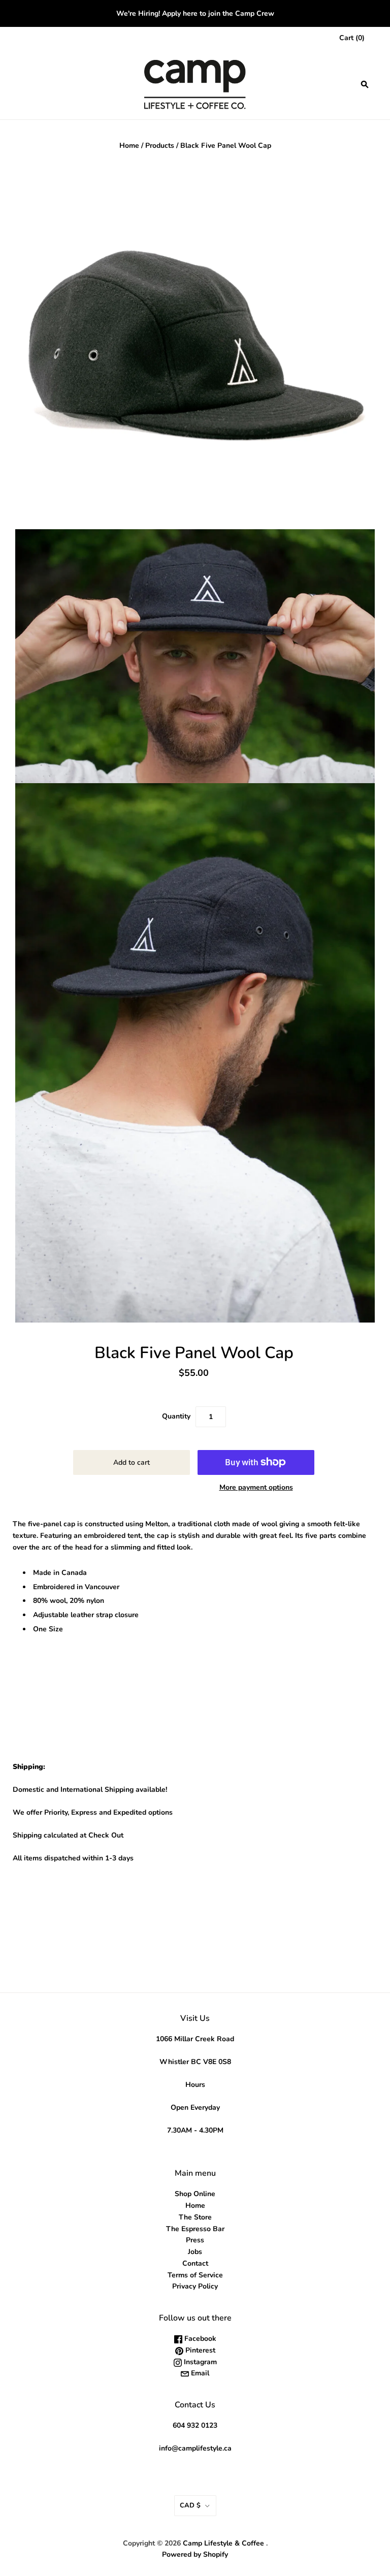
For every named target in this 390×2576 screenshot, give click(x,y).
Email (199, 2373)
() (352, 38)
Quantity (176, 1416)
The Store (195, 2217)
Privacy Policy (195, 2286)
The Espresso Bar (195, 2229)
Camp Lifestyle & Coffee (223, 2543)
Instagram (199, 2362)
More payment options (256, 1487)
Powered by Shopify (195, 2554)
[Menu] (21, 84)
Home (129, 146)
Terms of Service (195, 2275)
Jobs (195, 2252)
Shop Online (195, 2194)
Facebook (199, 2339)
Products (160, 146)
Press (195, 2240)
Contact (195, 2263)
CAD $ (190, 2505)
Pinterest (199, 2350)
